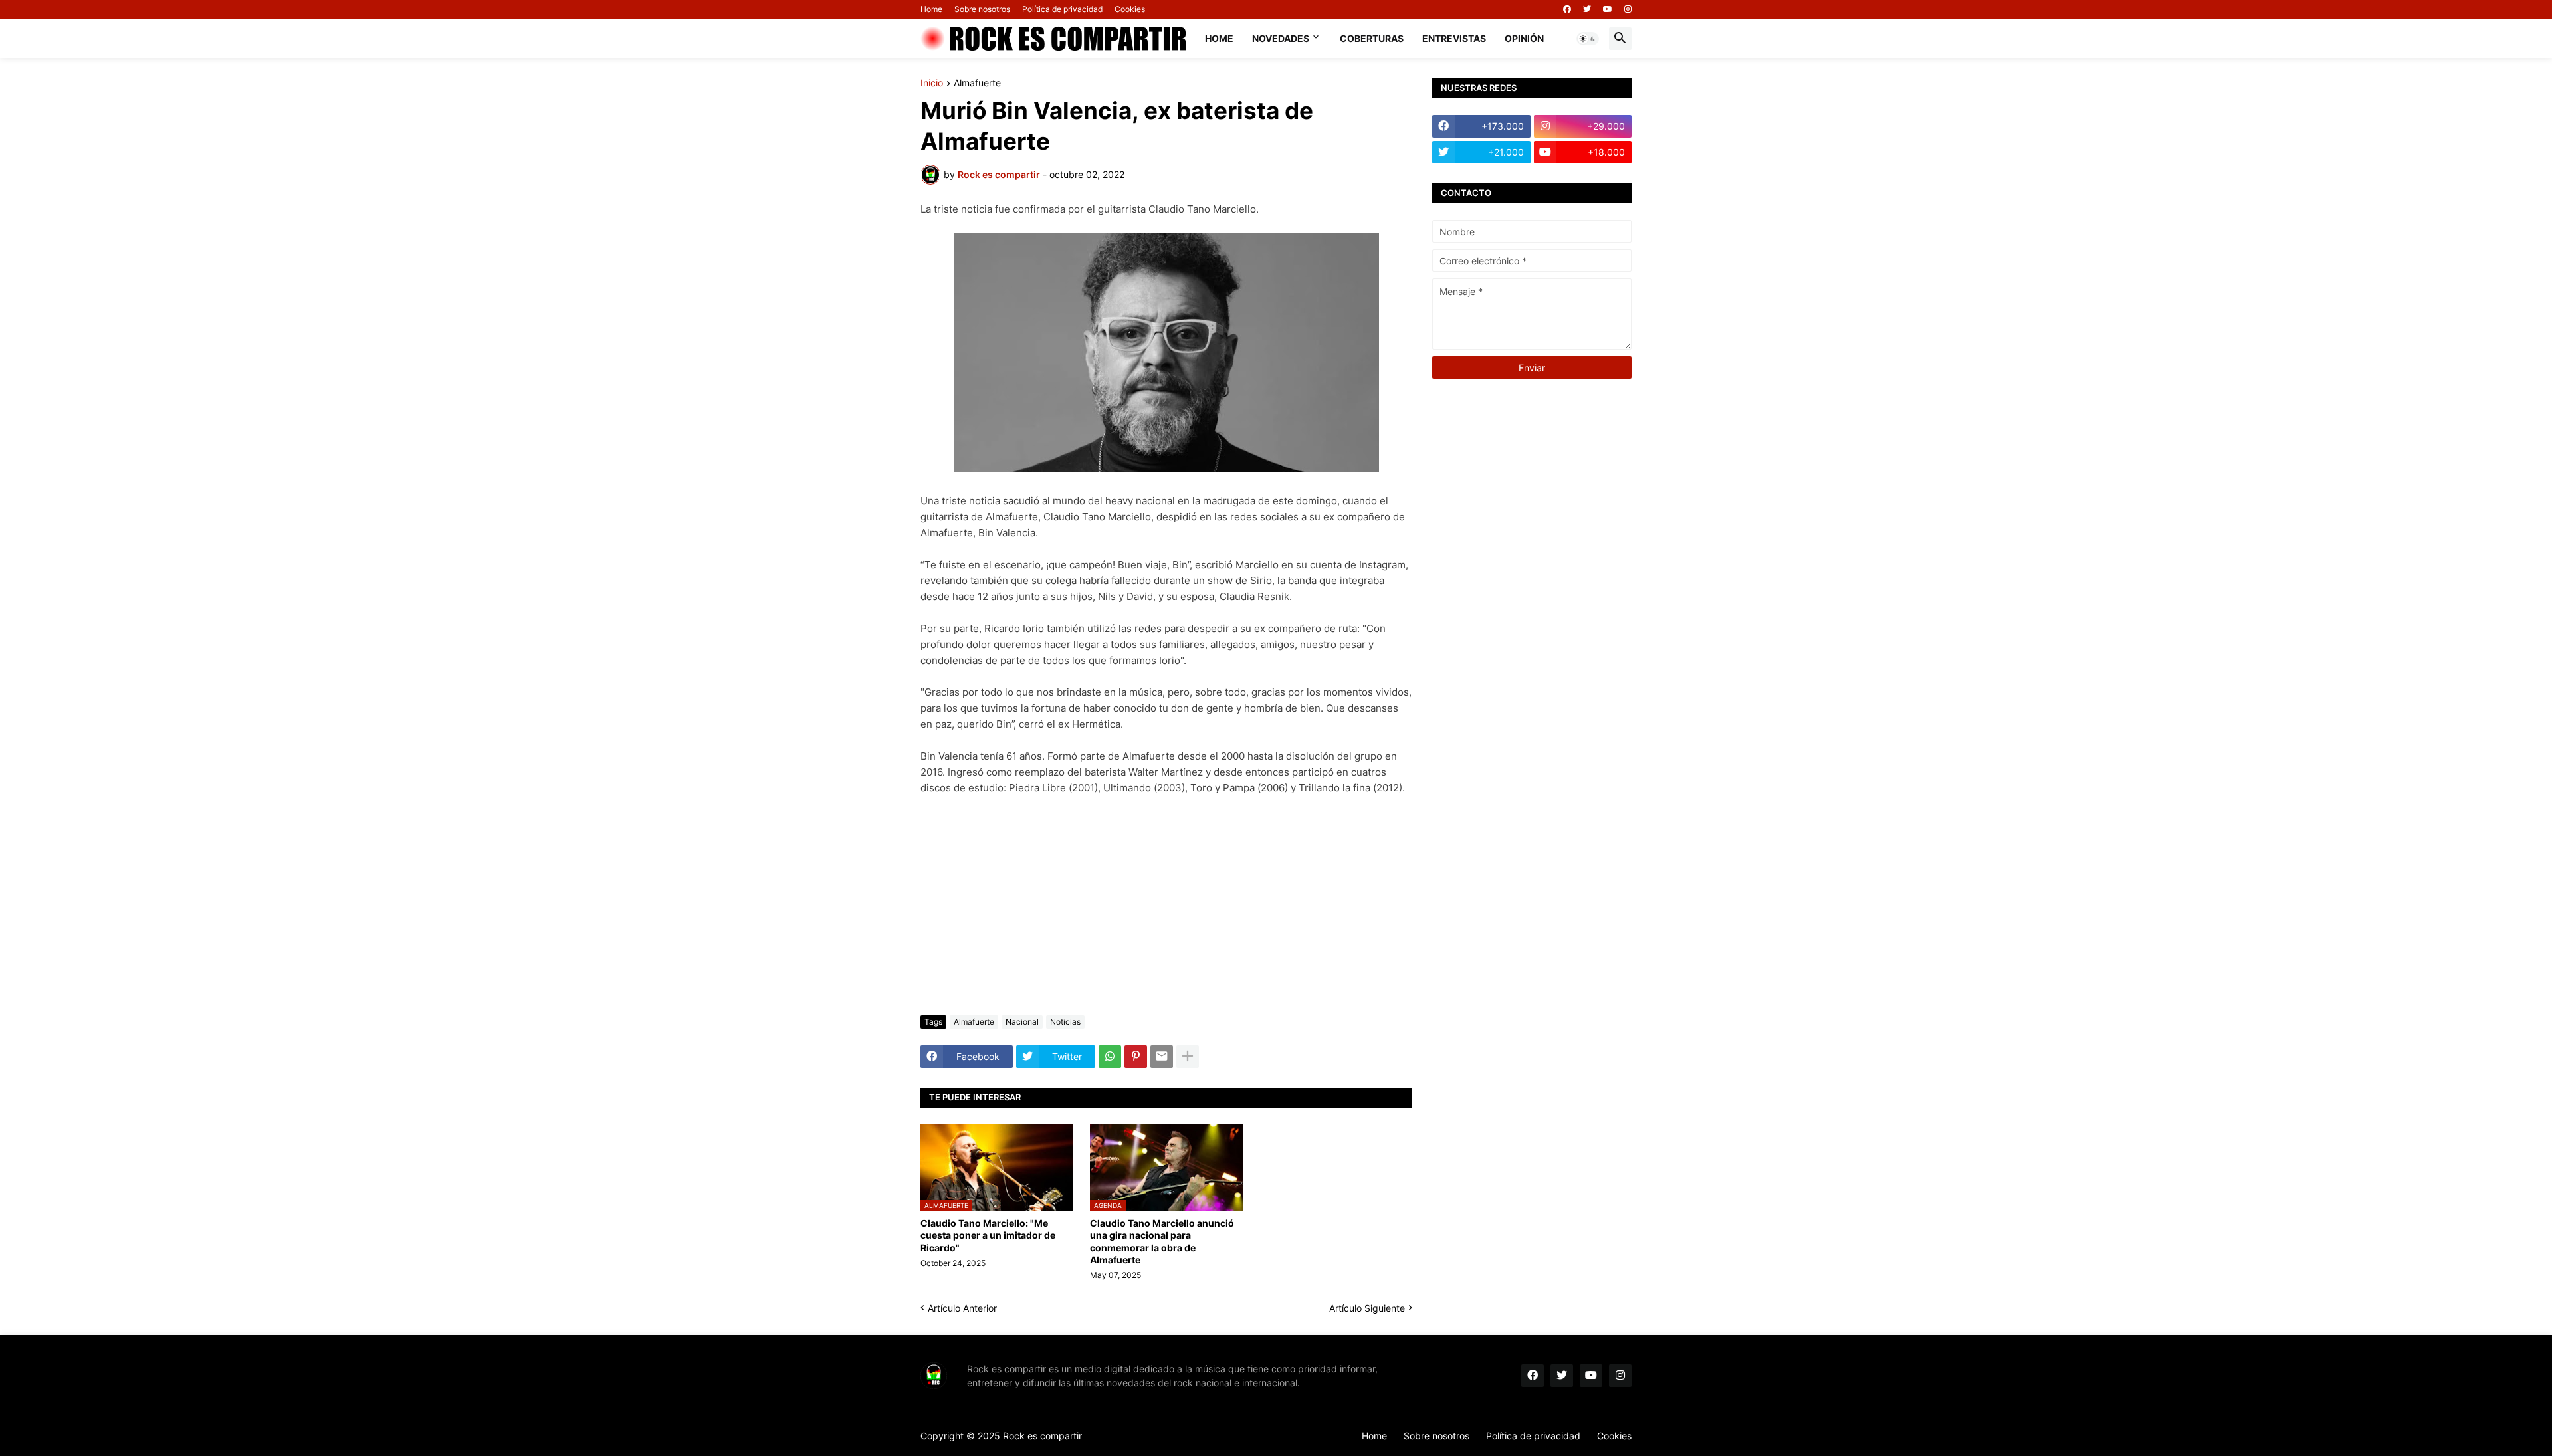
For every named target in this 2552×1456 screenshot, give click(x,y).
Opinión (1524, 38)
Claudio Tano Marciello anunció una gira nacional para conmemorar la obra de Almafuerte (1162, 1241)
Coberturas (1372, 38)
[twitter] (1587, 9)
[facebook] (1567, 9)
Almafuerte (977, 83)
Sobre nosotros (982, 9)
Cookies (1130, 9)
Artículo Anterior (962, 1308)
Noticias (1065, 1022)
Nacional (1022, 1022)
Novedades (1281, 38)
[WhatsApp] (1110, 1057)
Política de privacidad (1062, 9)
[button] (1588, 39)
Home (931, 9)
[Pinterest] (1136, 1057)
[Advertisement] (1166, 906)
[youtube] (1608, 9)
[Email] (1162, 1057)
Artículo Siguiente (1367, 1308)
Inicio (932, 83)
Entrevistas (1454, 38)
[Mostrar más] (1188, 1057)
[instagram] (1628, 9)
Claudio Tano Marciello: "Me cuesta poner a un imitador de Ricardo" (988, 1235)
